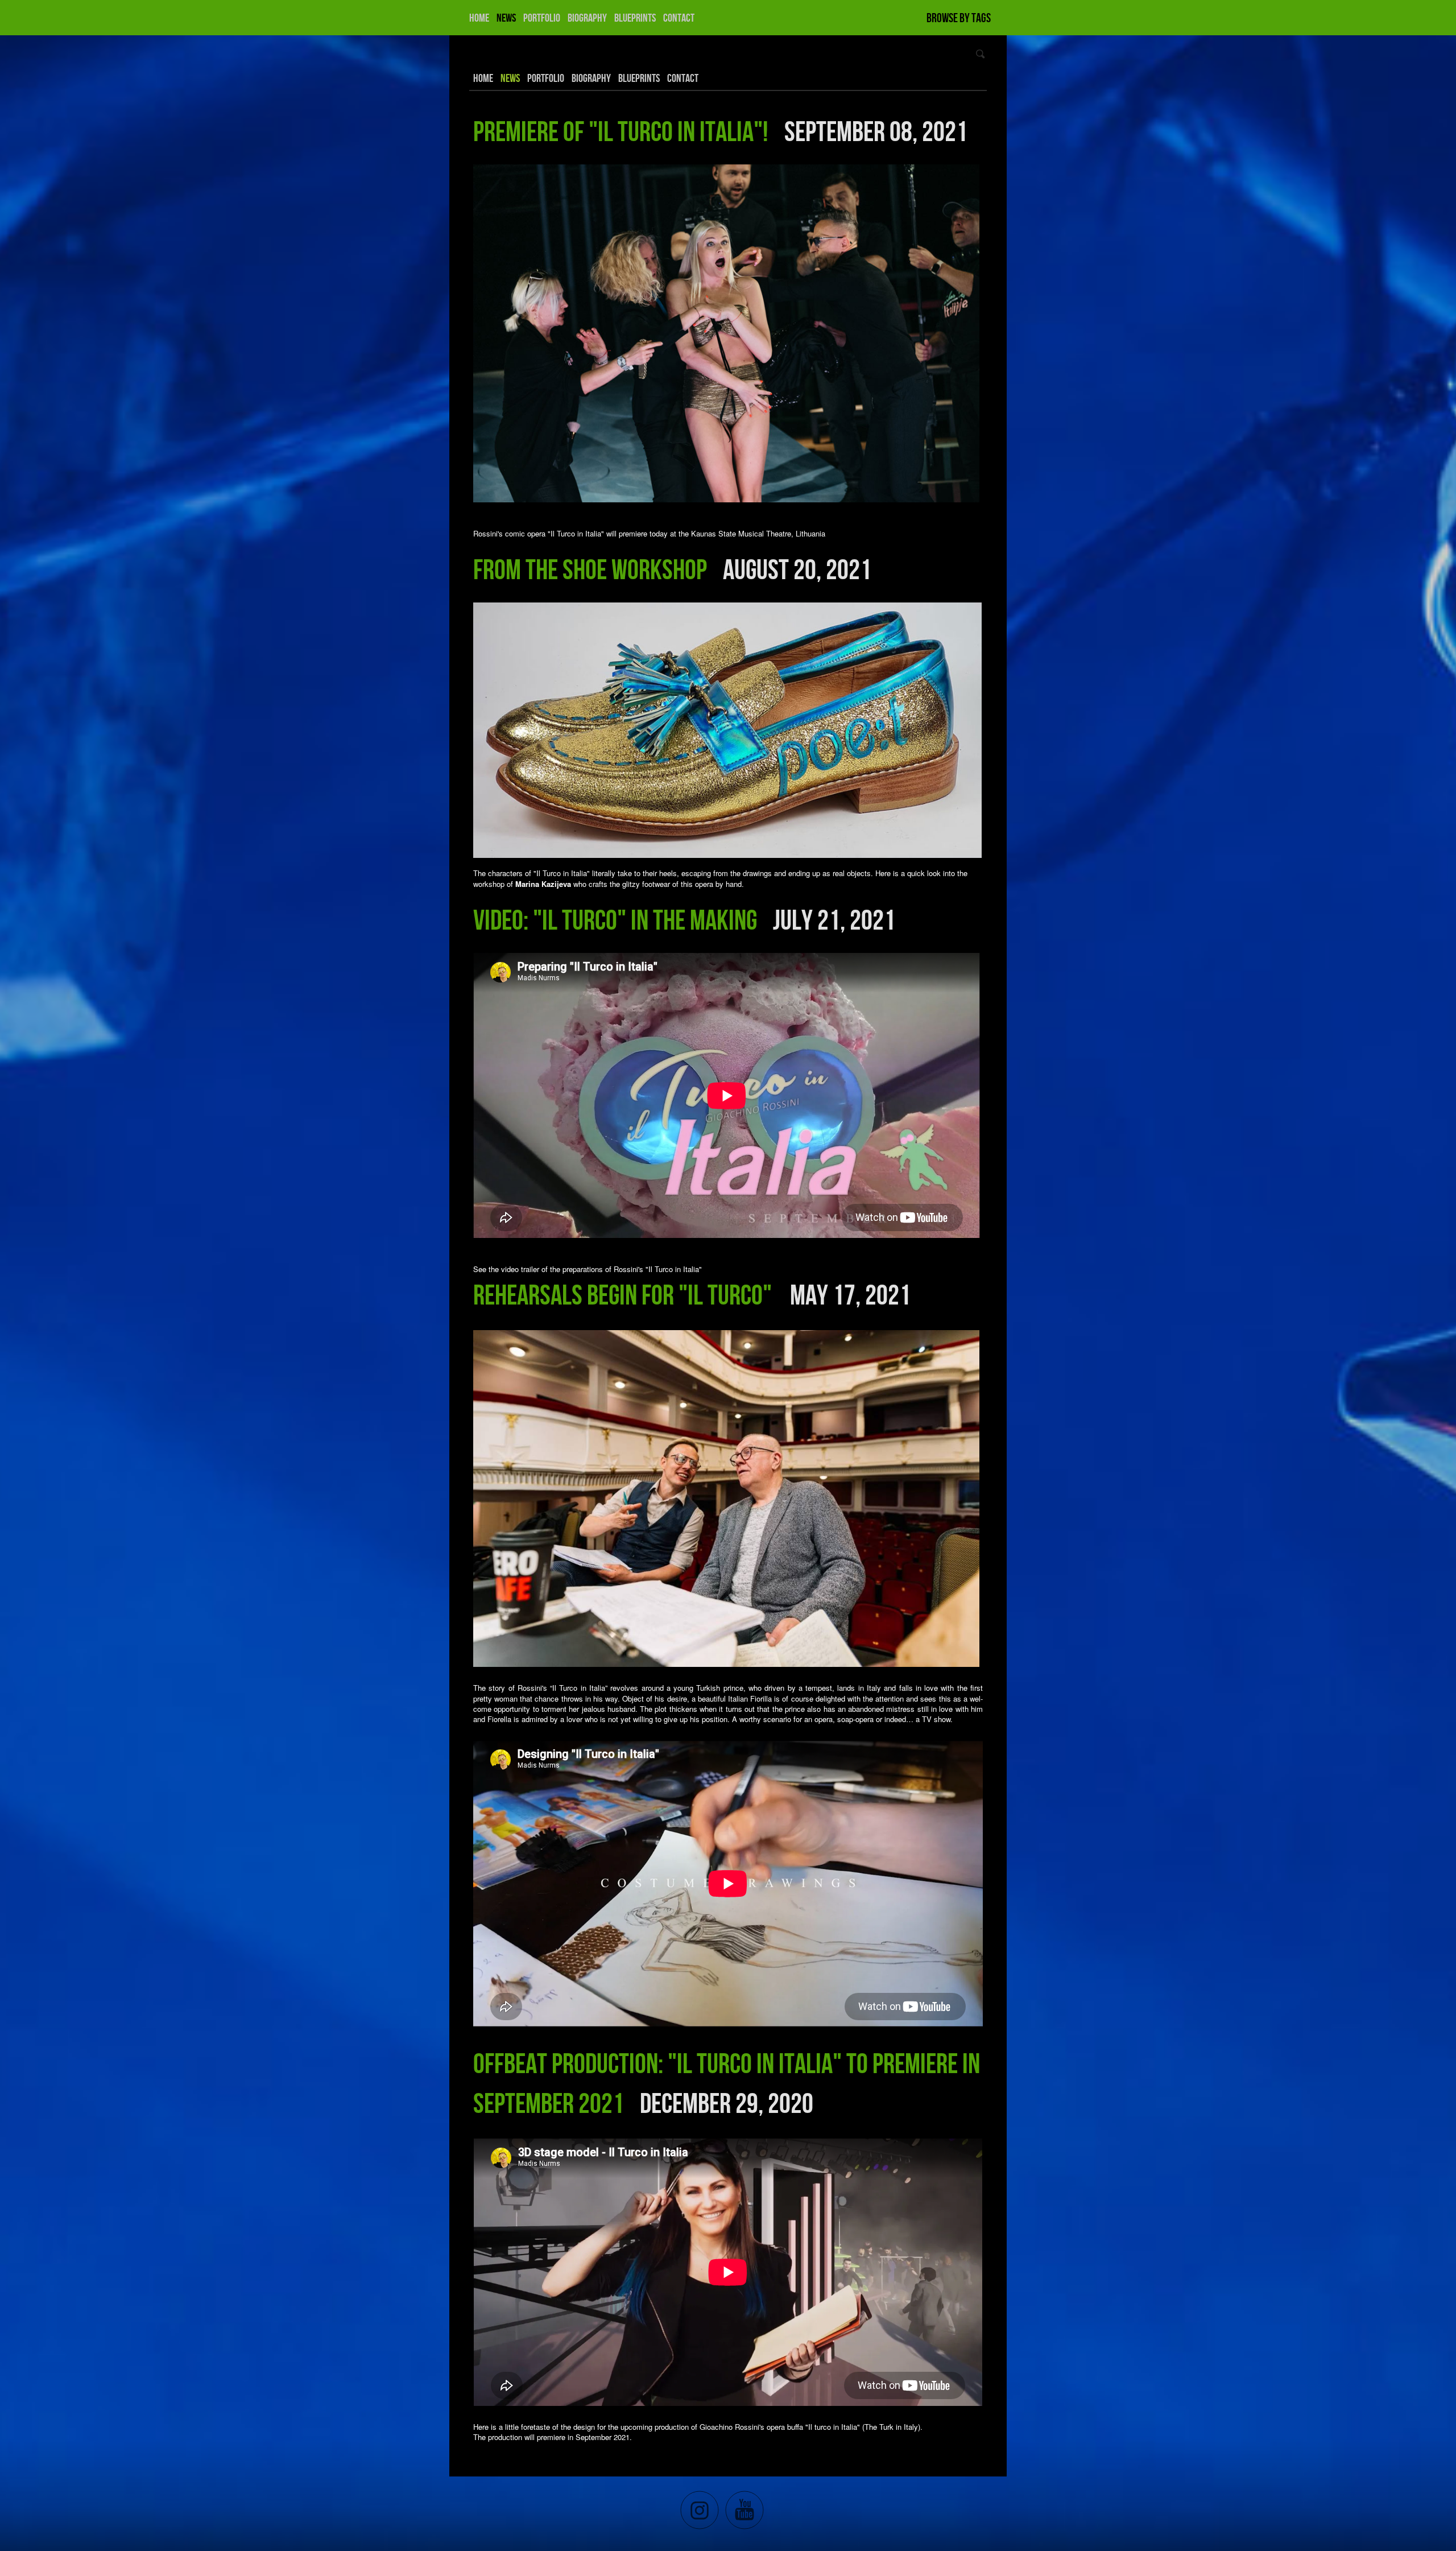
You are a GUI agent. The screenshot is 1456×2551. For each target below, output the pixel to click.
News (506, 18)
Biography (587, 18)
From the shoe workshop (590, 569)
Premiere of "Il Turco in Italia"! (621, 131)
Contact (679, 18)
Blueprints (635, 18)
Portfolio (542, 18)
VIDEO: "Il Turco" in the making (615, 919)
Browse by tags (959, 18)
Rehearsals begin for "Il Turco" (625, 1294)
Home (479, 18)
